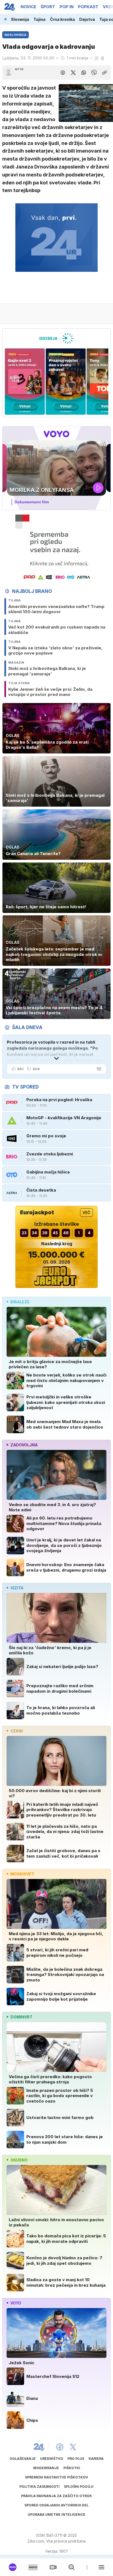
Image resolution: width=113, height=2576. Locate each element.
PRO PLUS (76, 2459)
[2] (25, 382)
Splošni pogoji (79, 2487)
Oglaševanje (23, 2459)
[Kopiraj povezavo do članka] (104, 73)
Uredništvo (52, 2459)
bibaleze (20, 1302)
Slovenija (20, 19)
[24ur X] (73, 2447)
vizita (17, 1588)
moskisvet (22, 1874)
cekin (17, 1731)
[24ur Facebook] (60, 2447)
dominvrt (21, 2017)
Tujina (39, 19)
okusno (19, 2160)
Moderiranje (46, 2468)
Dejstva (87, 19)
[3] (66, 382)
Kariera (96, 2459)
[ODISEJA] (56, 338)
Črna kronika (62, 19)
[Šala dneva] (98, 1069)
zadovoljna (24, 1445)
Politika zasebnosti (39, 2487)
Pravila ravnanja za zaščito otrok (56, 2496)
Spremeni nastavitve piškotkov (56, 2477)
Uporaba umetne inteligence (56, 2514)
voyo (16, 2303)
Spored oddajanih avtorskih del (56, 2505)
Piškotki (72, 2468)
